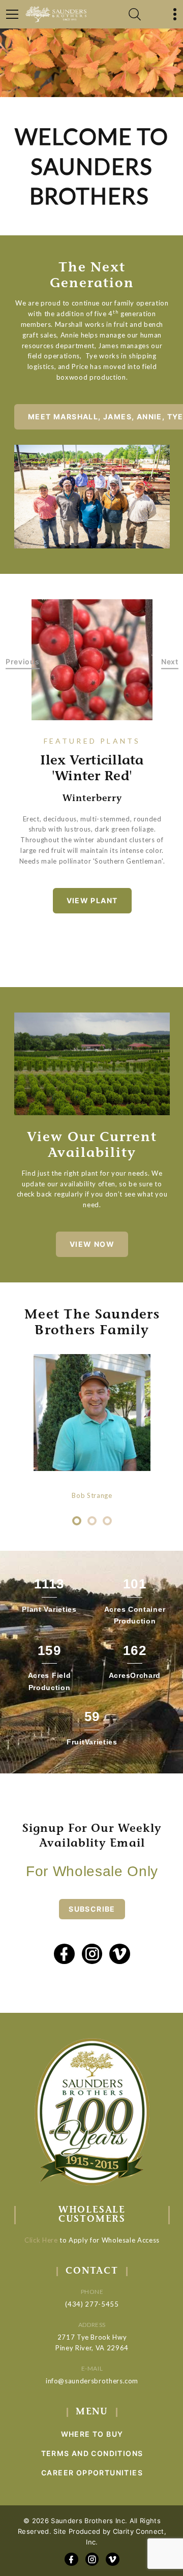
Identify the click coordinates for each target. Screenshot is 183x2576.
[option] (92, 660)
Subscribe (92, 1909)
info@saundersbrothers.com (92, 2381)
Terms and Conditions (92, 2453)
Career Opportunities (92, 2473)
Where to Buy (92, 2434)
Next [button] (170, 662)
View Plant (92, 900)
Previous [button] (23, 662)
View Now (92, 1244)
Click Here (41, 2240)
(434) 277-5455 (92, 2304)
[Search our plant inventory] (135, 14)
